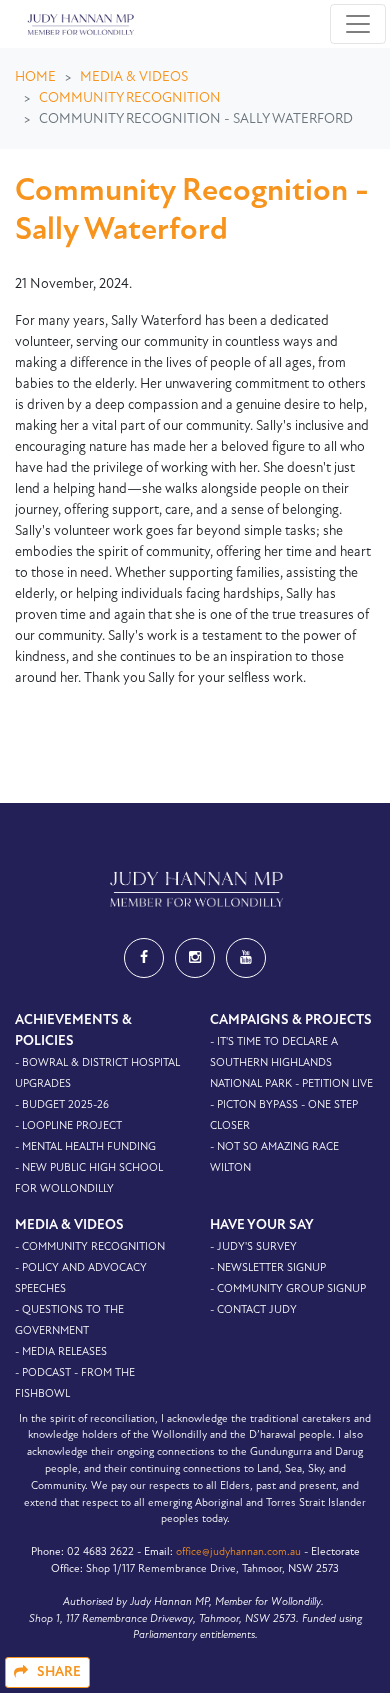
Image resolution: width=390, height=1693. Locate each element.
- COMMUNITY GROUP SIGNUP (288, 1289)
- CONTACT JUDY (253, 1310)
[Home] (79, 24)
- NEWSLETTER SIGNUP (268, 1268)
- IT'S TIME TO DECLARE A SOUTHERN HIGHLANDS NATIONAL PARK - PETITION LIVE (291, 1063)
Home (35, 77)
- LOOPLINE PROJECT (68, 1126)
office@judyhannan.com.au (238, 1552)
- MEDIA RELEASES (61, 1352)
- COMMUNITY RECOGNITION (90, 1247)
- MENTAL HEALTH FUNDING (85, 1147)
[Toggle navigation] (358, 24)
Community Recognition (130, 98)
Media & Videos (134, 77)
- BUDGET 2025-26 (62, 1105)
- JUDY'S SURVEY (253, 1247)
